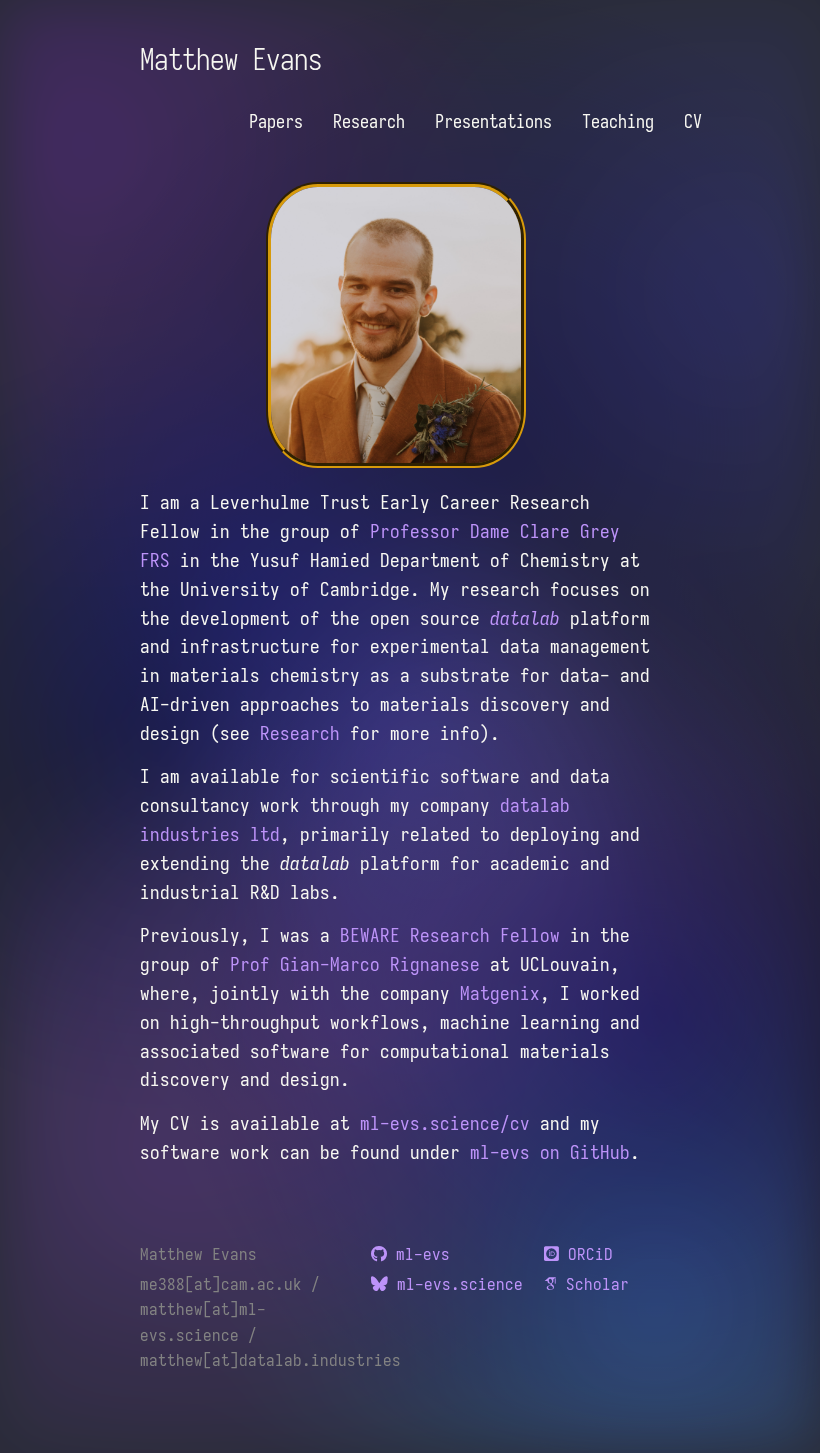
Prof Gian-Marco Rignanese (355, 964)
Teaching (618, 121)
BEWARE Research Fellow (450, 935)
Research (369, 121)
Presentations (493, 121)
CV (693, 121)
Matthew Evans (231, 59)
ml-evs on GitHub (550, 1152)
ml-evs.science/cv (445, 1123)
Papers (276, 121)
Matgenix (500, 993)
